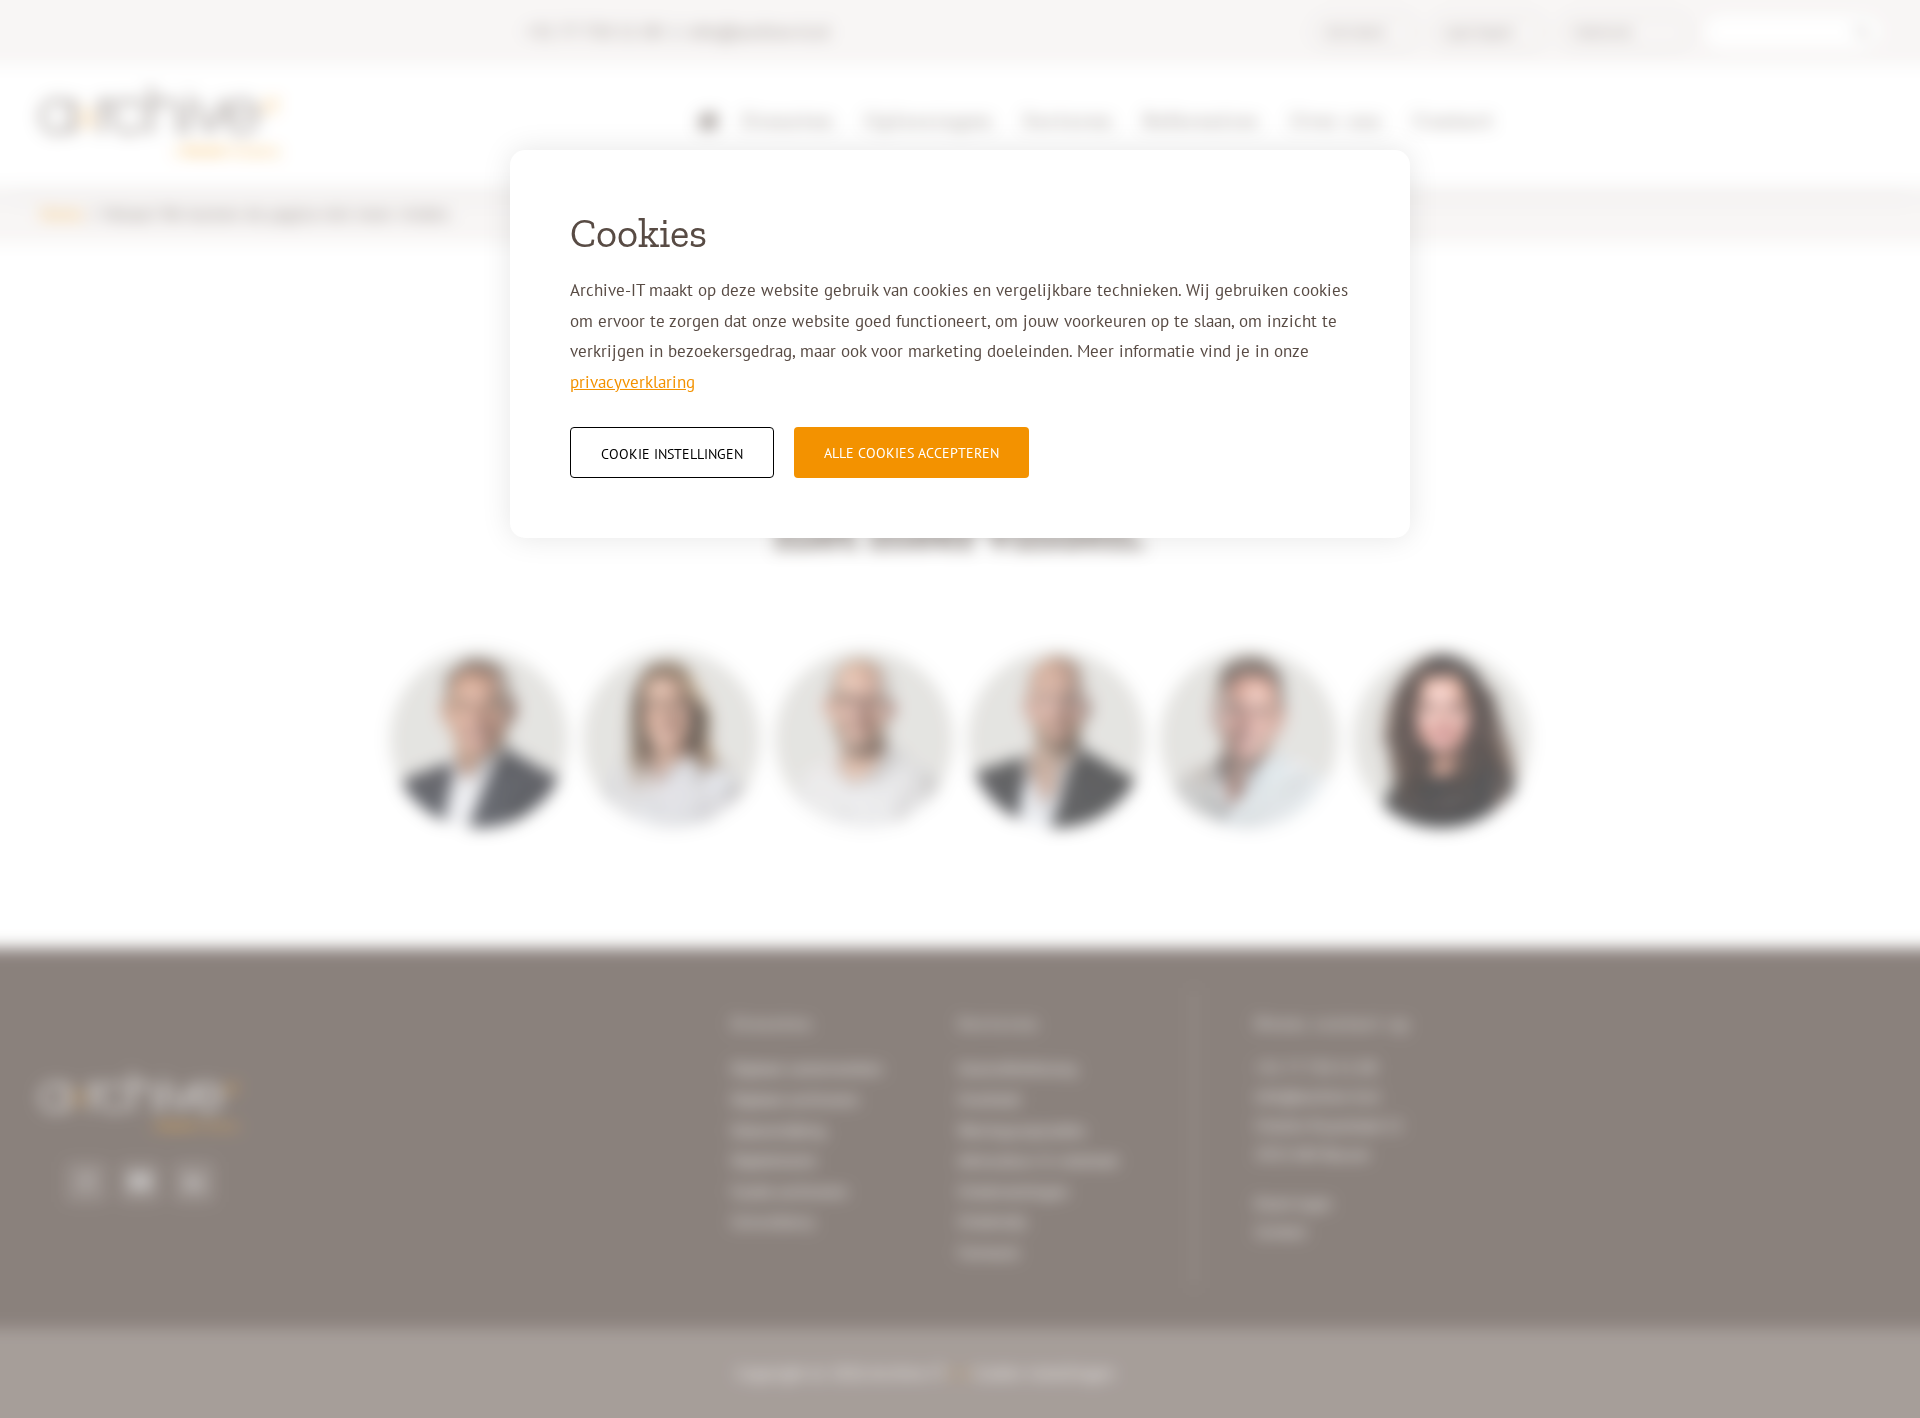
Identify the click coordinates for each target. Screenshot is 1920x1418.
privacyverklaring (632, 382)
